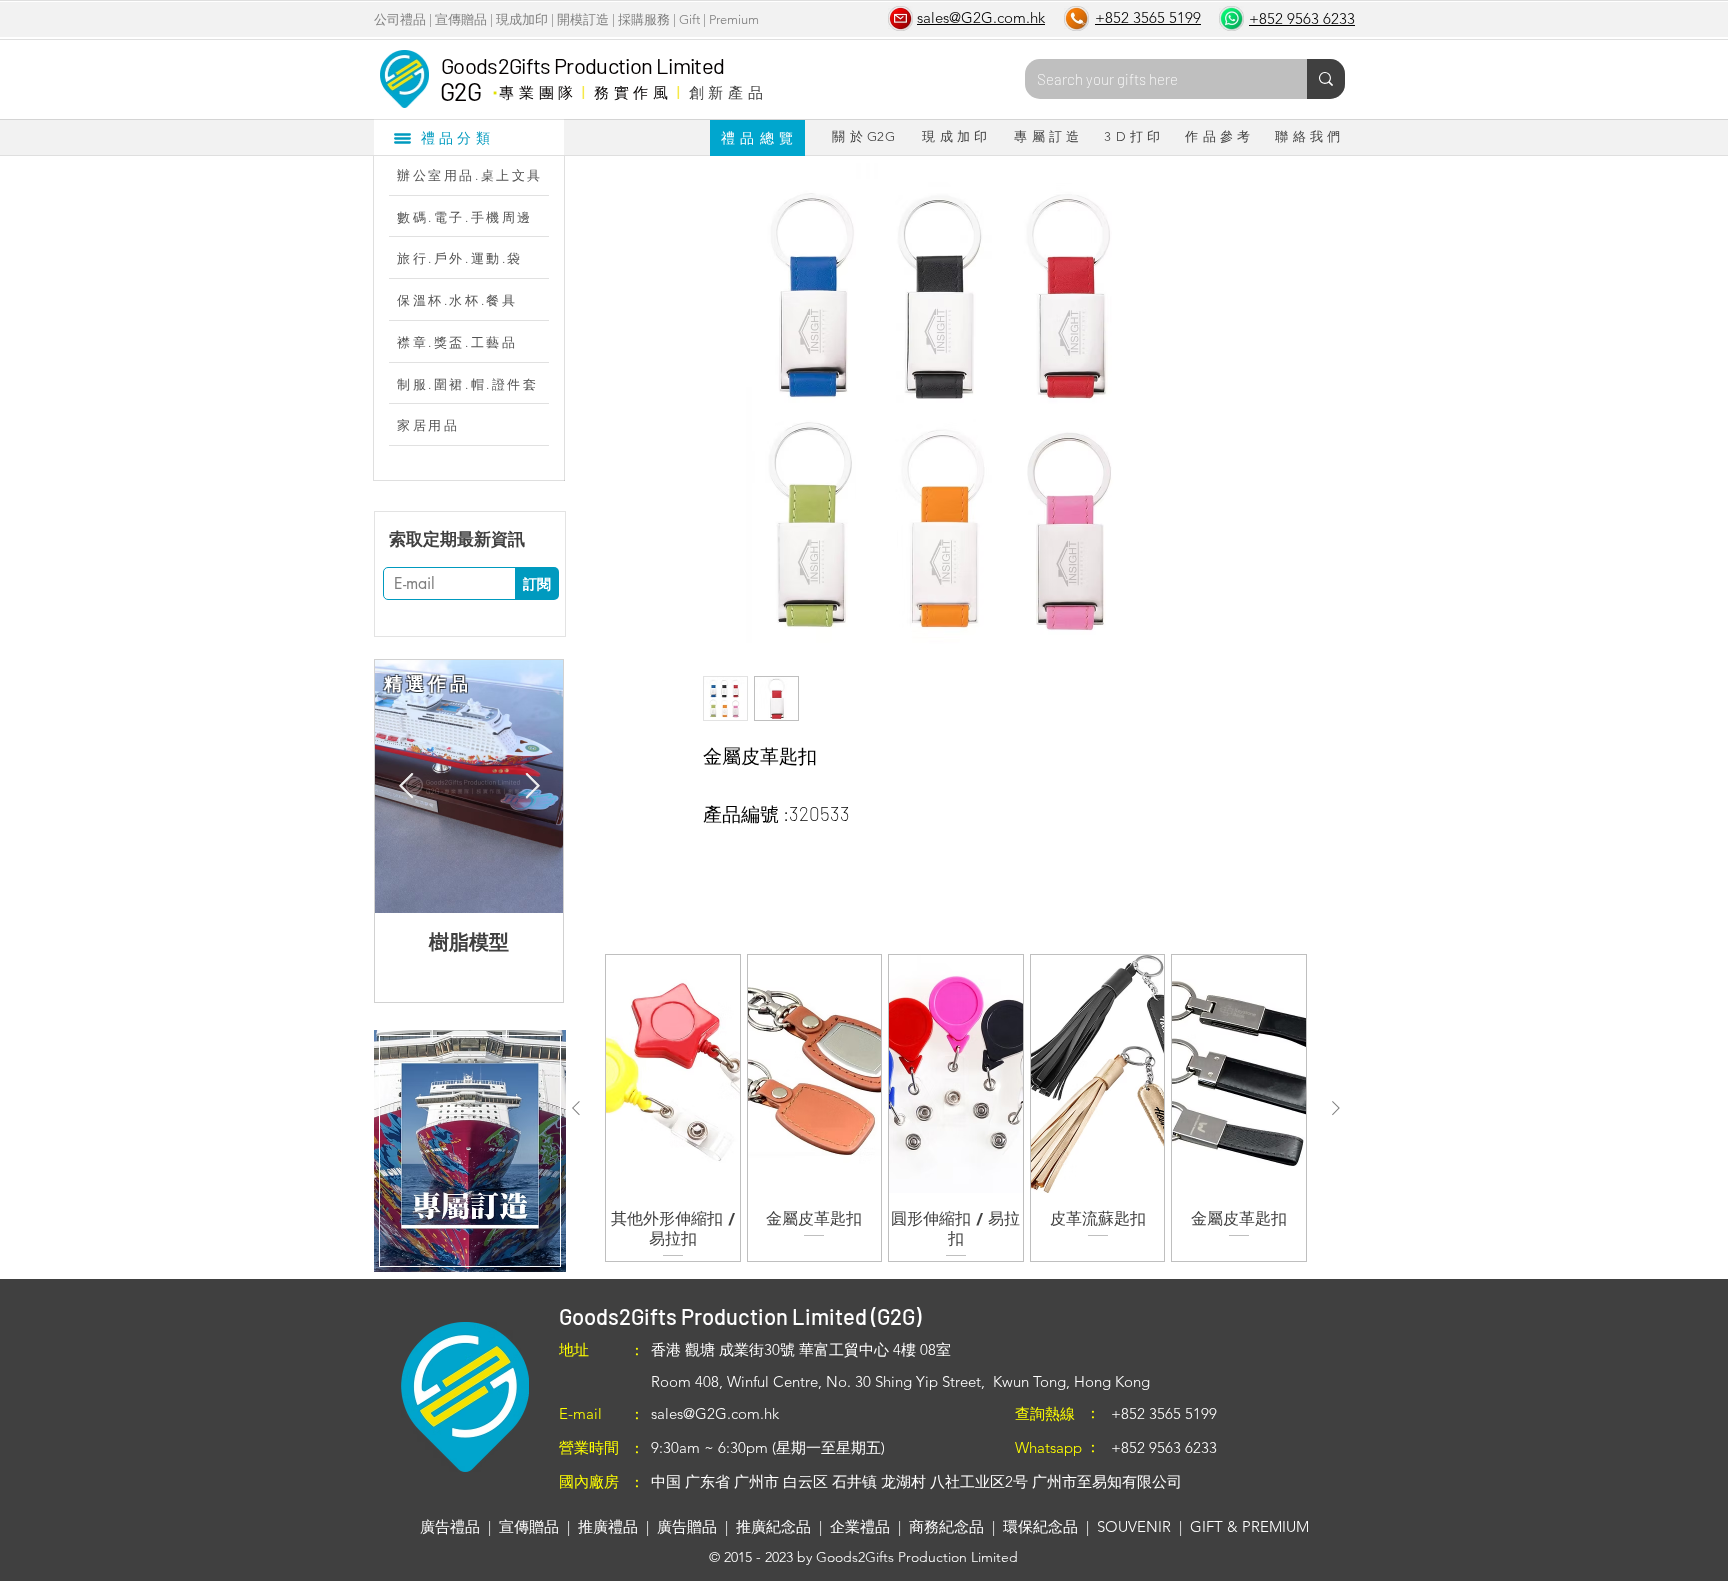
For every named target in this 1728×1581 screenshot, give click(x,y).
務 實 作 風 (631, 92)
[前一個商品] (576, 1108)
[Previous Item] (406, 786)
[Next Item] (532, 786)
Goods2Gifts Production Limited (582, 65)
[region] (469, 1151)
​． (494, 87)
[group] (956, 1107)
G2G (460, 91)
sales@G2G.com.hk (715, 1413)
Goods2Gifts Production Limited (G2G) (740, 1316)
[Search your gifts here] (1326, 79)
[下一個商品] (1336, 1108)
